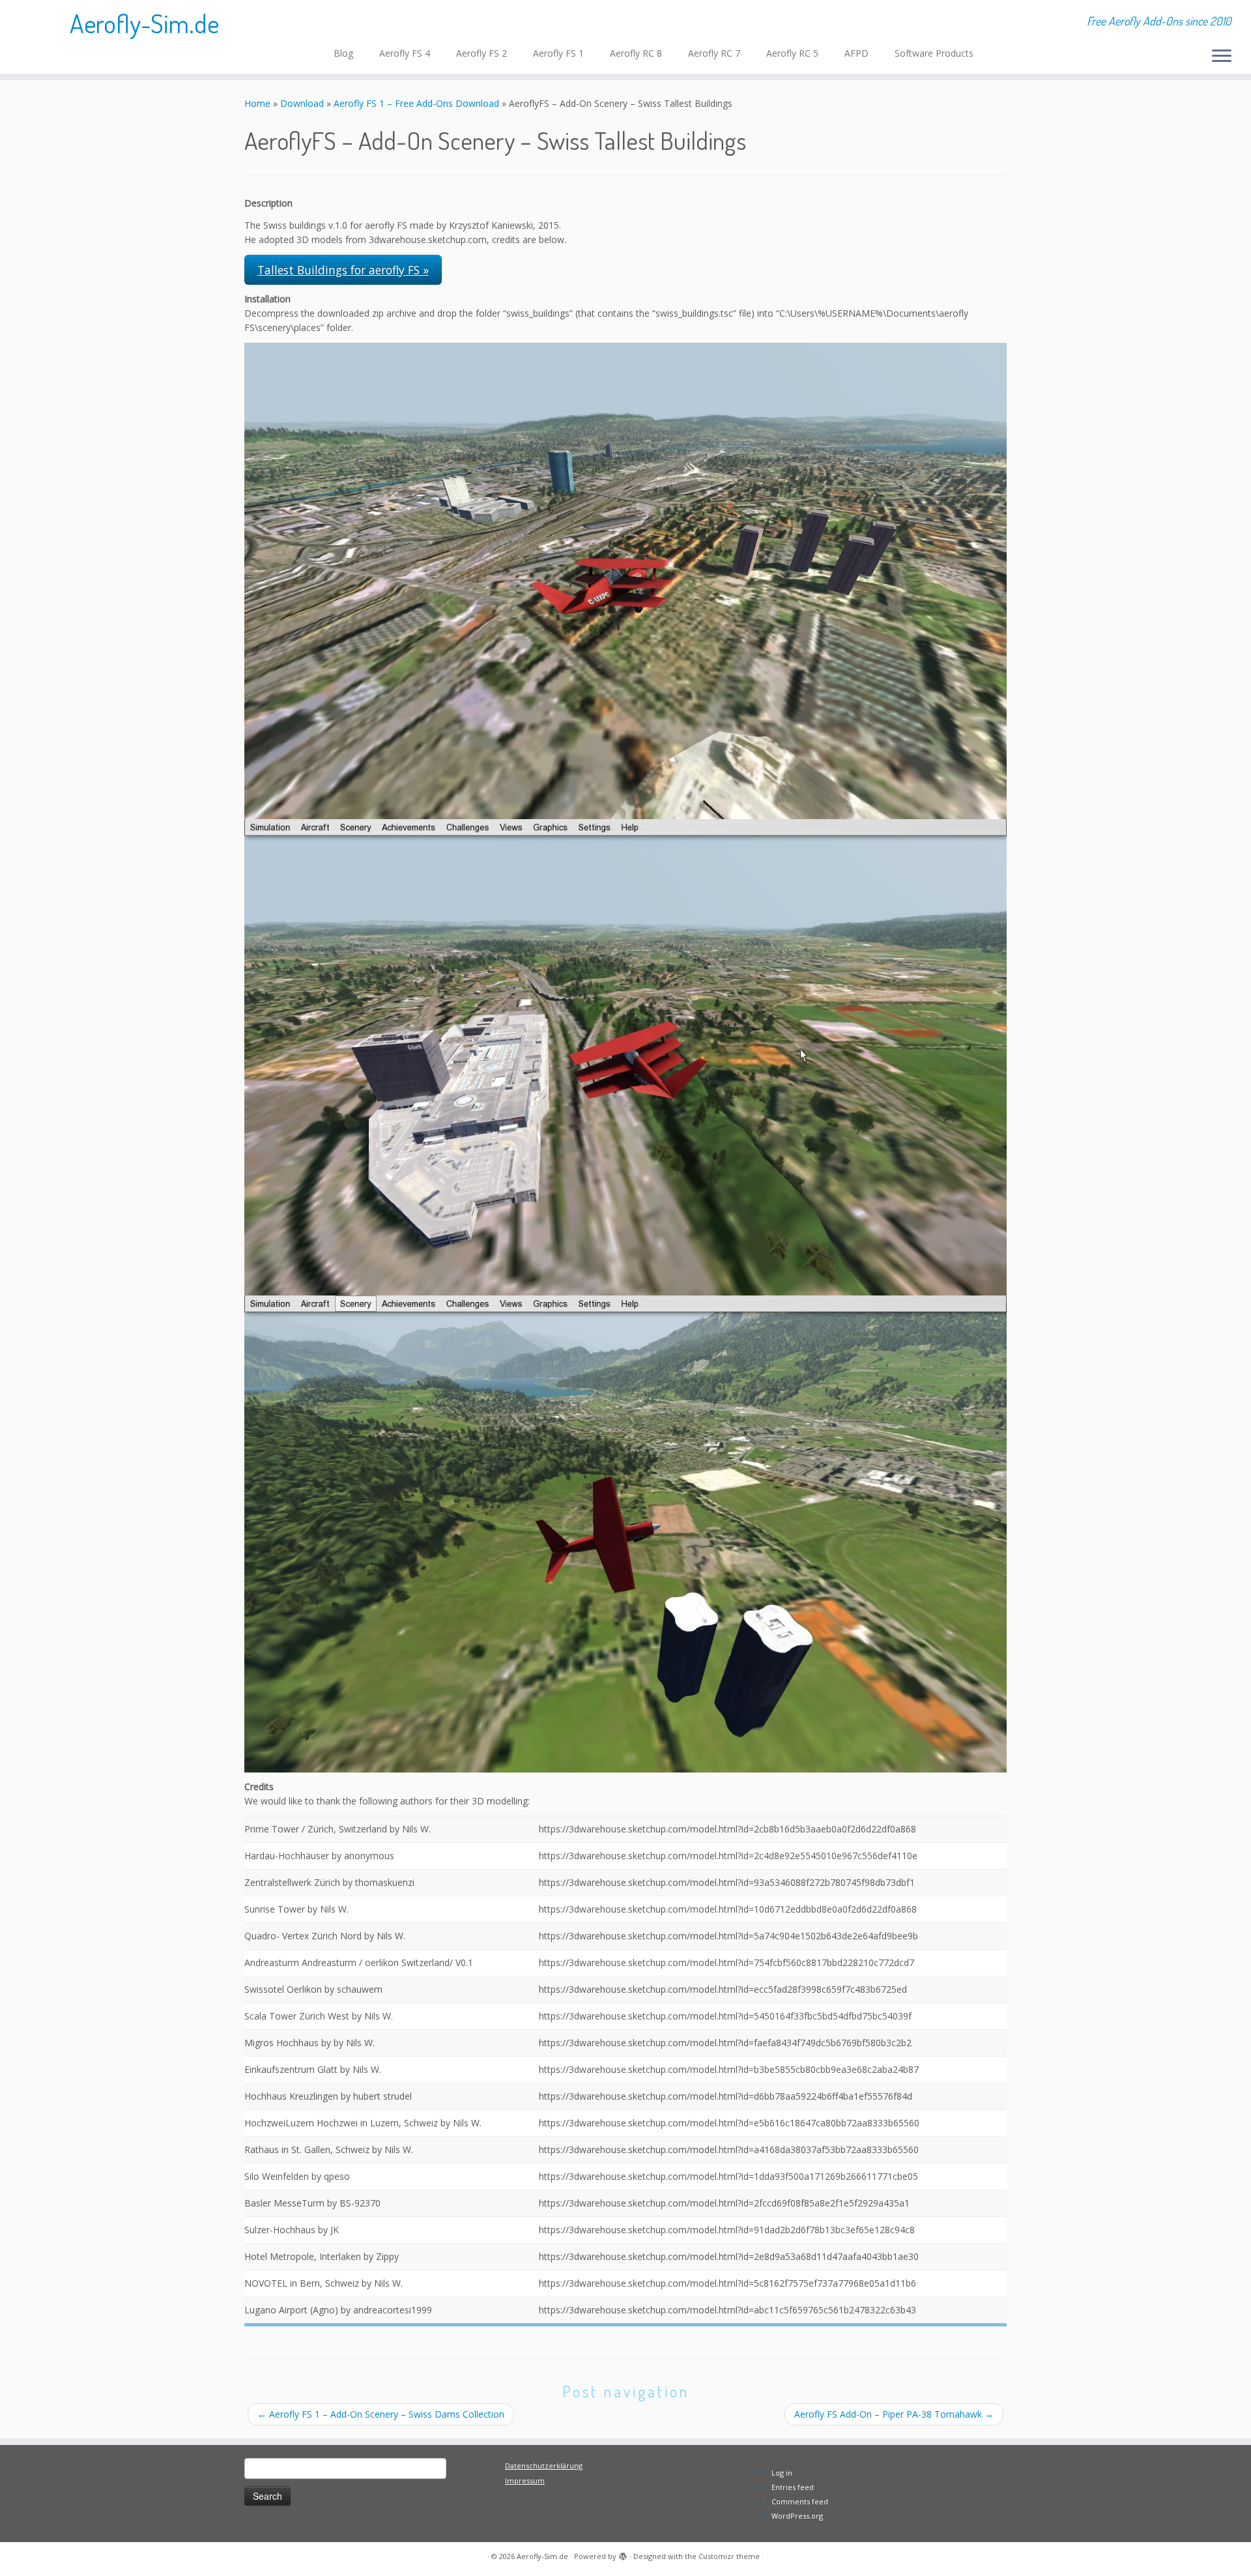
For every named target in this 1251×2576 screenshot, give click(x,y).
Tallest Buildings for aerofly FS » (343, 270)
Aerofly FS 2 (482, 53)
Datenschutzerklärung (544, 2466)
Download (302, 103)
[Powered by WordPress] (623, 2554)
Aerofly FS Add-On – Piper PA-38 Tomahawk (894, 2414)
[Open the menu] (1222, 57)
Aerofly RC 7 (714, 53)
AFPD (856, 53)
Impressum (525, 2481)
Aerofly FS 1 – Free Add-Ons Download (416, 103)
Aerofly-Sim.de (144, 23)
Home (257, 103)
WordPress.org (797, 2516)
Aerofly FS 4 (405, 53)
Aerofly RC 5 (792, 53)
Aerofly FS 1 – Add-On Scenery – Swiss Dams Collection (381, 2414)
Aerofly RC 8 (636, 53)
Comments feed (800, 2501)
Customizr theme (729, 2556)
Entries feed (793, 2487)
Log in (782, 2473)
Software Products (934, 53)
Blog (343, 53)
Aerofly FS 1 (558, 53)
